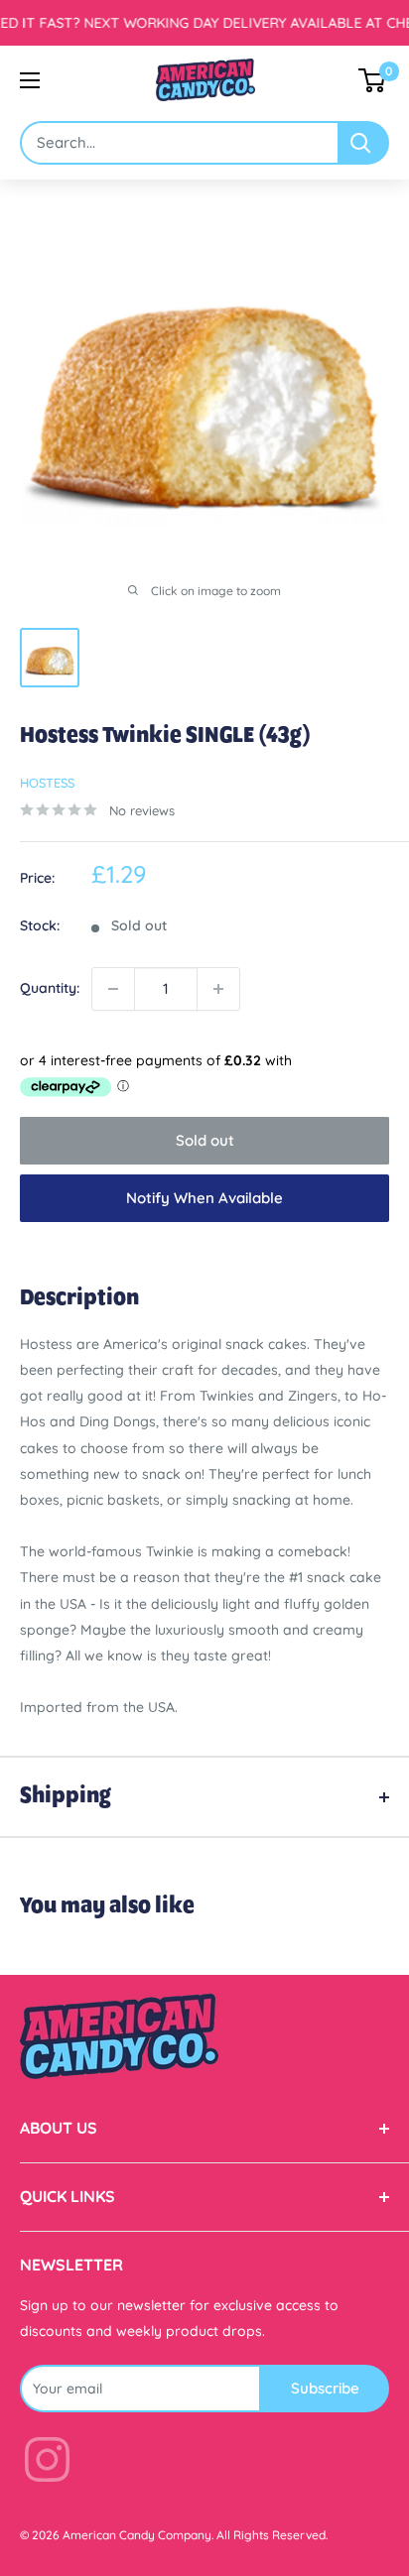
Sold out (205, 1140)
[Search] (364, 143)
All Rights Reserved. (272, 2535)
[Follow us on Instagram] (47, 2463)
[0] (373, 80)
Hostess (47, 783)
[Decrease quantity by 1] (113, 989)
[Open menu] (30, 80)
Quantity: (50, 988)
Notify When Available (204, 1198)
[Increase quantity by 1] (218, 989)
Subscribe (325, 2388)
